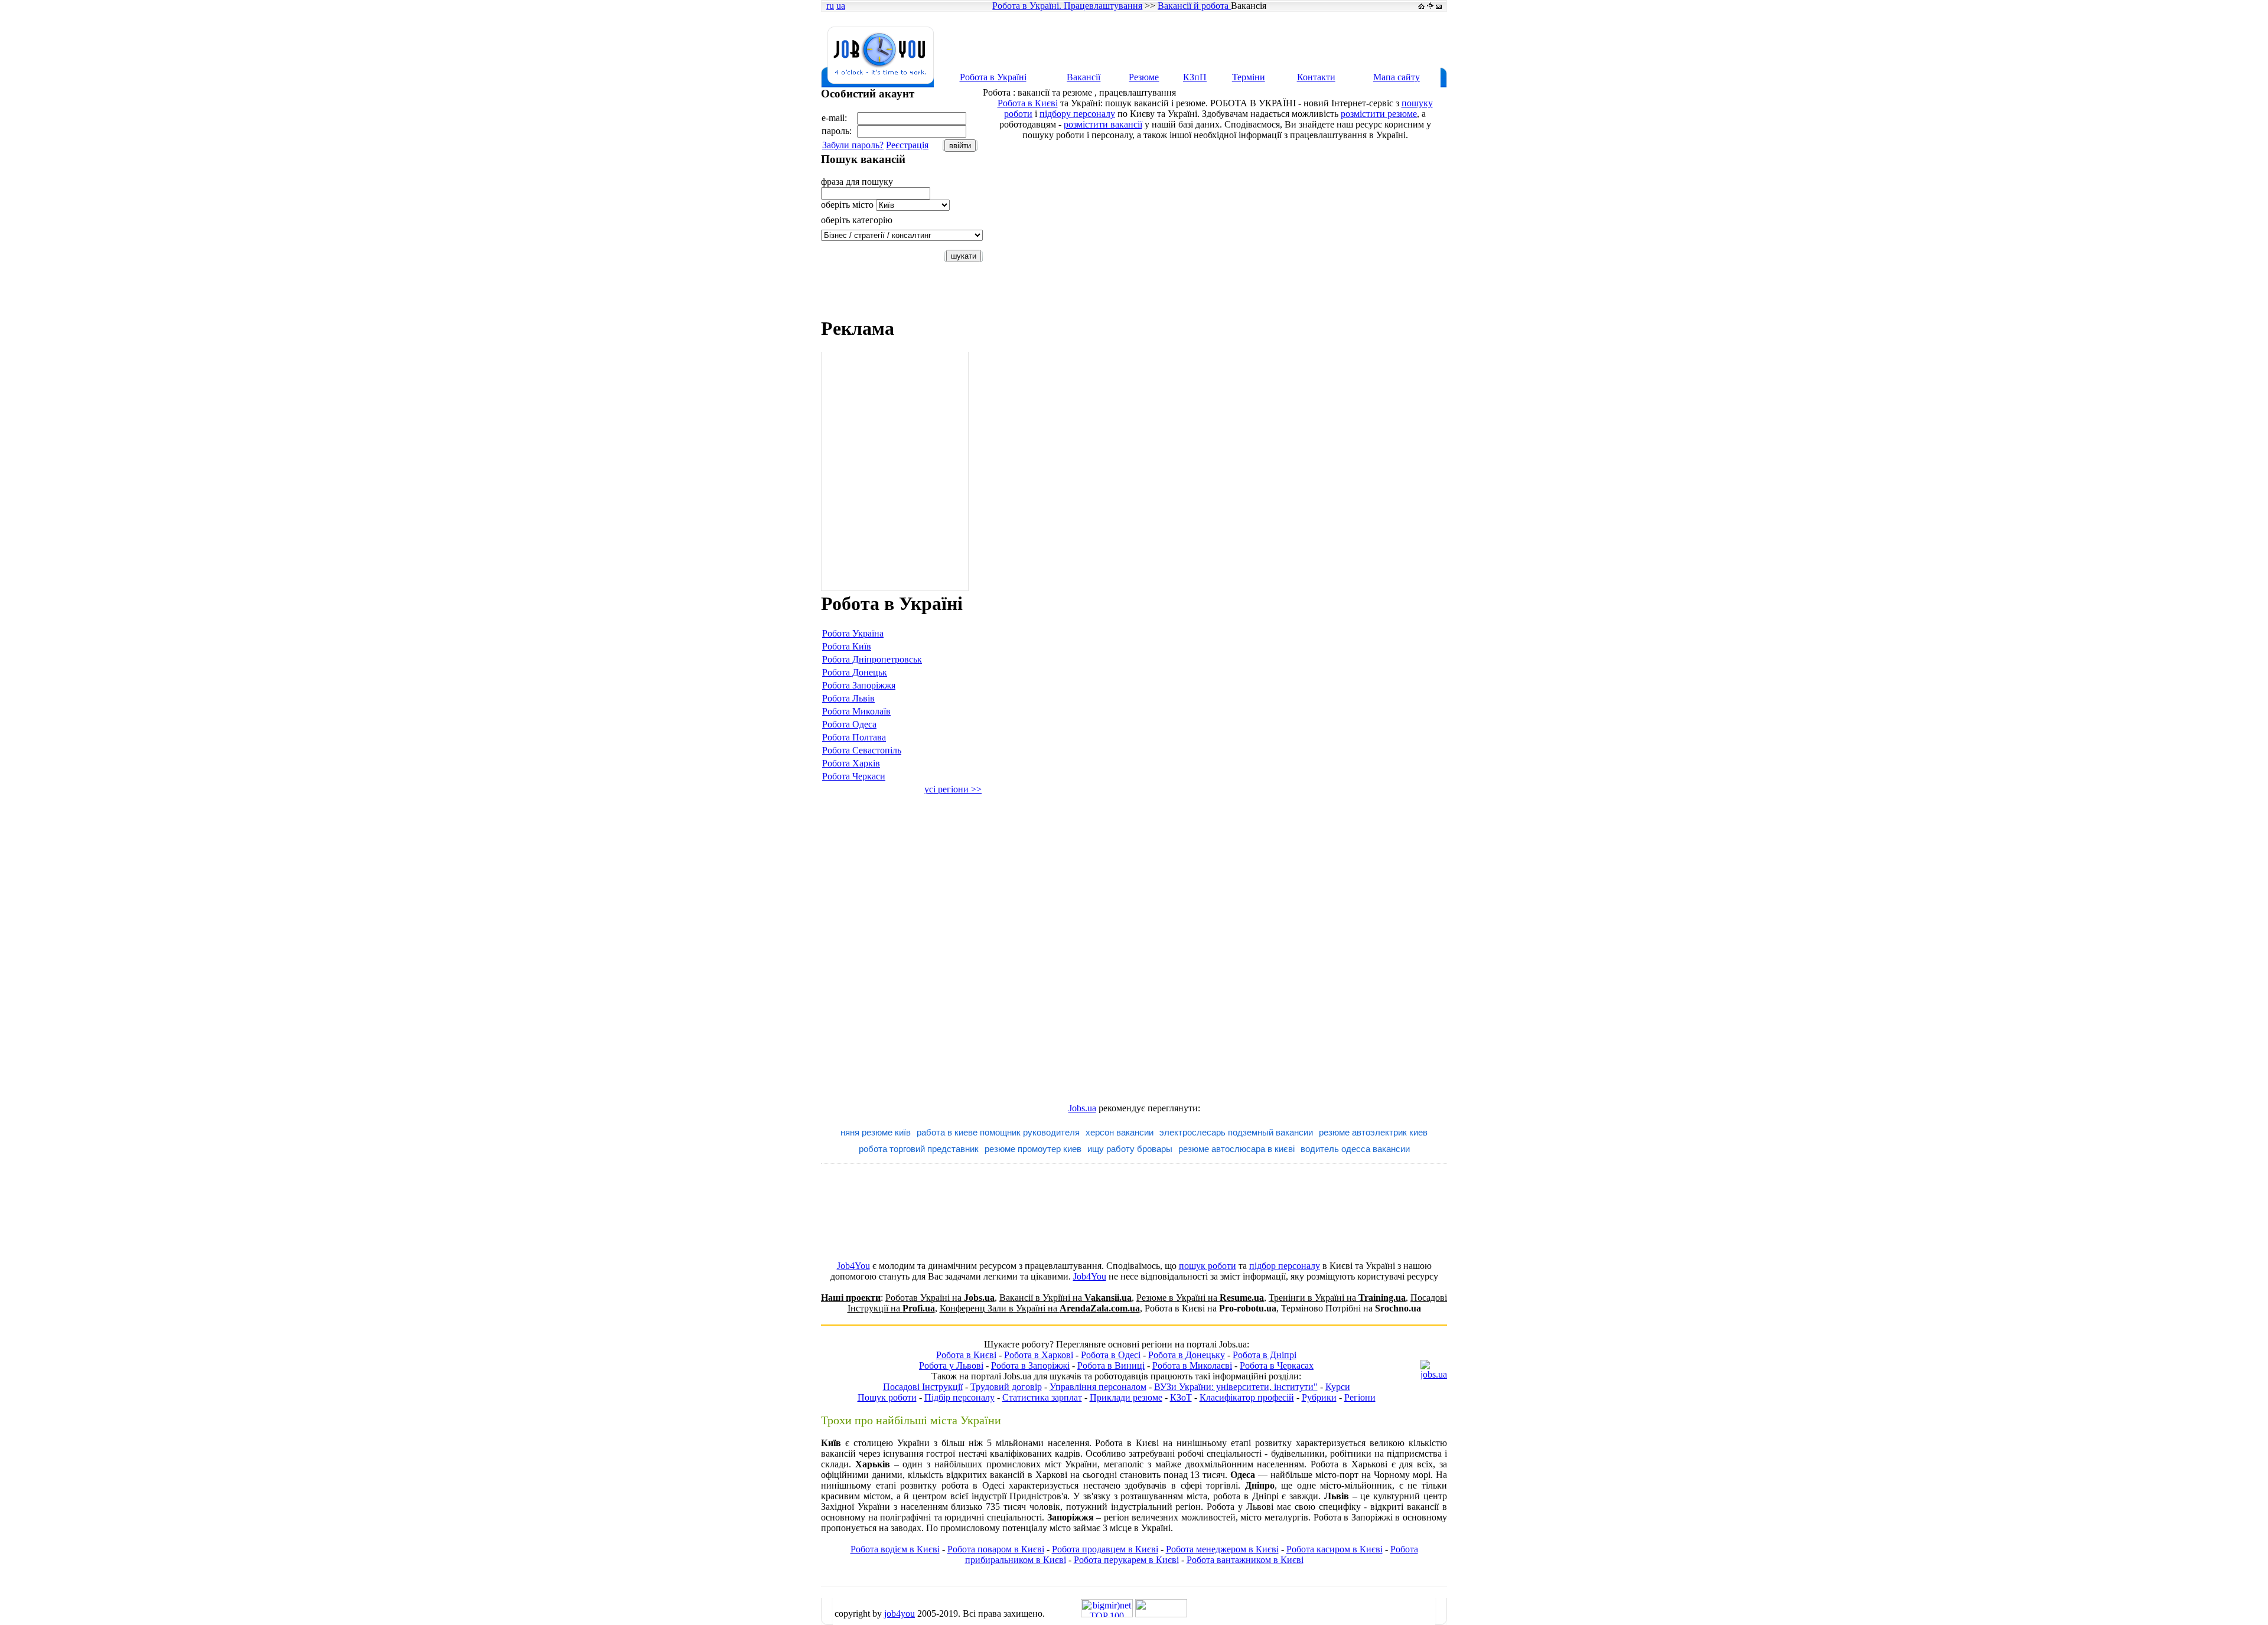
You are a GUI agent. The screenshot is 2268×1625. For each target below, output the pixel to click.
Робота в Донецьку (1187, 1355)
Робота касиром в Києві (1335, 1549)
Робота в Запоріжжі (1030, 1365)
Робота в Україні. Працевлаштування (1067, 6)
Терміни (1249, 77)
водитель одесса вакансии (1355, 1149)
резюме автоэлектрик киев (1373, 1132)
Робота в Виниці (1111, 1365)
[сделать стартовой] (1421, 6)
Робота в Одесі (1111, 1355)
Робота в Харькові (1349, 1464)
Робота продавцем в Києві (1105, 1549)
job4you (900, 1613)
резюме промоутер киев (1033, 1149)
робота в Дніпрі (1246, 1496)
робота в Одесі (973, 1485)
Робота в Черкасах (1277, 1365)
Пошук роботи (887, 1397)
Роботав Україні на (940, 1298)
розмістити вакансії (1103, 124)
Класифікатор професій (1247, 1397)
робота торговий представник (919, 1149)
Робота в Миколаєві (1192, 1365)
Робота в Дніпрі (1265, 1355)
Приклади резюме (1126, 1397)
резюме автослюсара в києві (1236, 1149)
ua (841, 6)
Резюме (1144, 77)
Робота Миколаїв (856, 711)
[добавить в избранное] (1430, 6)
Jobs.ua (1082, 1108)
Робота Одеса (849, 724)
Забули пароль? (853, 145)
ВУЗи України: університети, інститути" (1236, 1387)
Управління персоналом (1098, 1387)
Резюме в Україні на (1200, 1298)
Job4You (853, 1266)
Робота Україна (853, 633)
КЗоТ (1181, 1397)
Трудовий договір (1006, 1387)
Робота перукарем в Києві (1126, 1560)
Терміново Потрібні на (1351, 1308)
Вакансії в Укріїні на (1065, 1298)
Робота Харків (851, 763)
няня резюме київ (876, 1132)
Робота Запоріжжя (859, 685)
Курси (1338, 1387)
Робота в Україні (993, 77)
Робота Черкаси (854, 776)
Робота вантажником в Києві (1245, 1560)
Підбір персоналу (959, 1397)
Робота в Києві (1028, 103)
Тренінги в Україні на (1337, 1298)
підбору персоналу (1077, 114)
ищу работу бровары (1130, 1149)
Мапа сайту (1397, 77)
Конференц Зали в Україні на (1040, 1308)
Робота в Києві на (1210, 1308)
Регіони (1360, 1397)
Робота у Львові (951, 1365)
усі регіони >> (953, 789)
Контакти (1316, 77)
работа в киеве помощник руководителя (998, 1132)
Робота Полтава (854, 737)
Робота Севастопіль (862, 750)
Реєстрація (907, 145)
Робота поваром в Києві (996, 1549)
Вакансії (1084, 77)
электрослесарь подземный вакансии (1236, 1132)
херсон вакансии (1120, 1132)
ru (830, 6)
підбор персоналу (1285, 1266)
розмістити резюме (1379, 114)
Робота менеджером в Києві (1222, 1549)
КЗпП (1195, 77)
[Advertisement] (1231, 40)
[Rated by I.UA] (1161, 1614)
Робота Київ (847, 646)
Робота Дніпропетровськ (872, 659)
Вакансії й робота (1194, 6)
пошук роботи (1208, 1266)
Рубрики (1319, 1397)
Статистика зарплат (1042, 1397)
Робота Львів (848, 698)
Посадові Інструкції (923, 1387)
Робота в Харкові (1039, 1355)
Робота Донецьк (855, 672)
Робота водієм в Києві (895, 1549)
